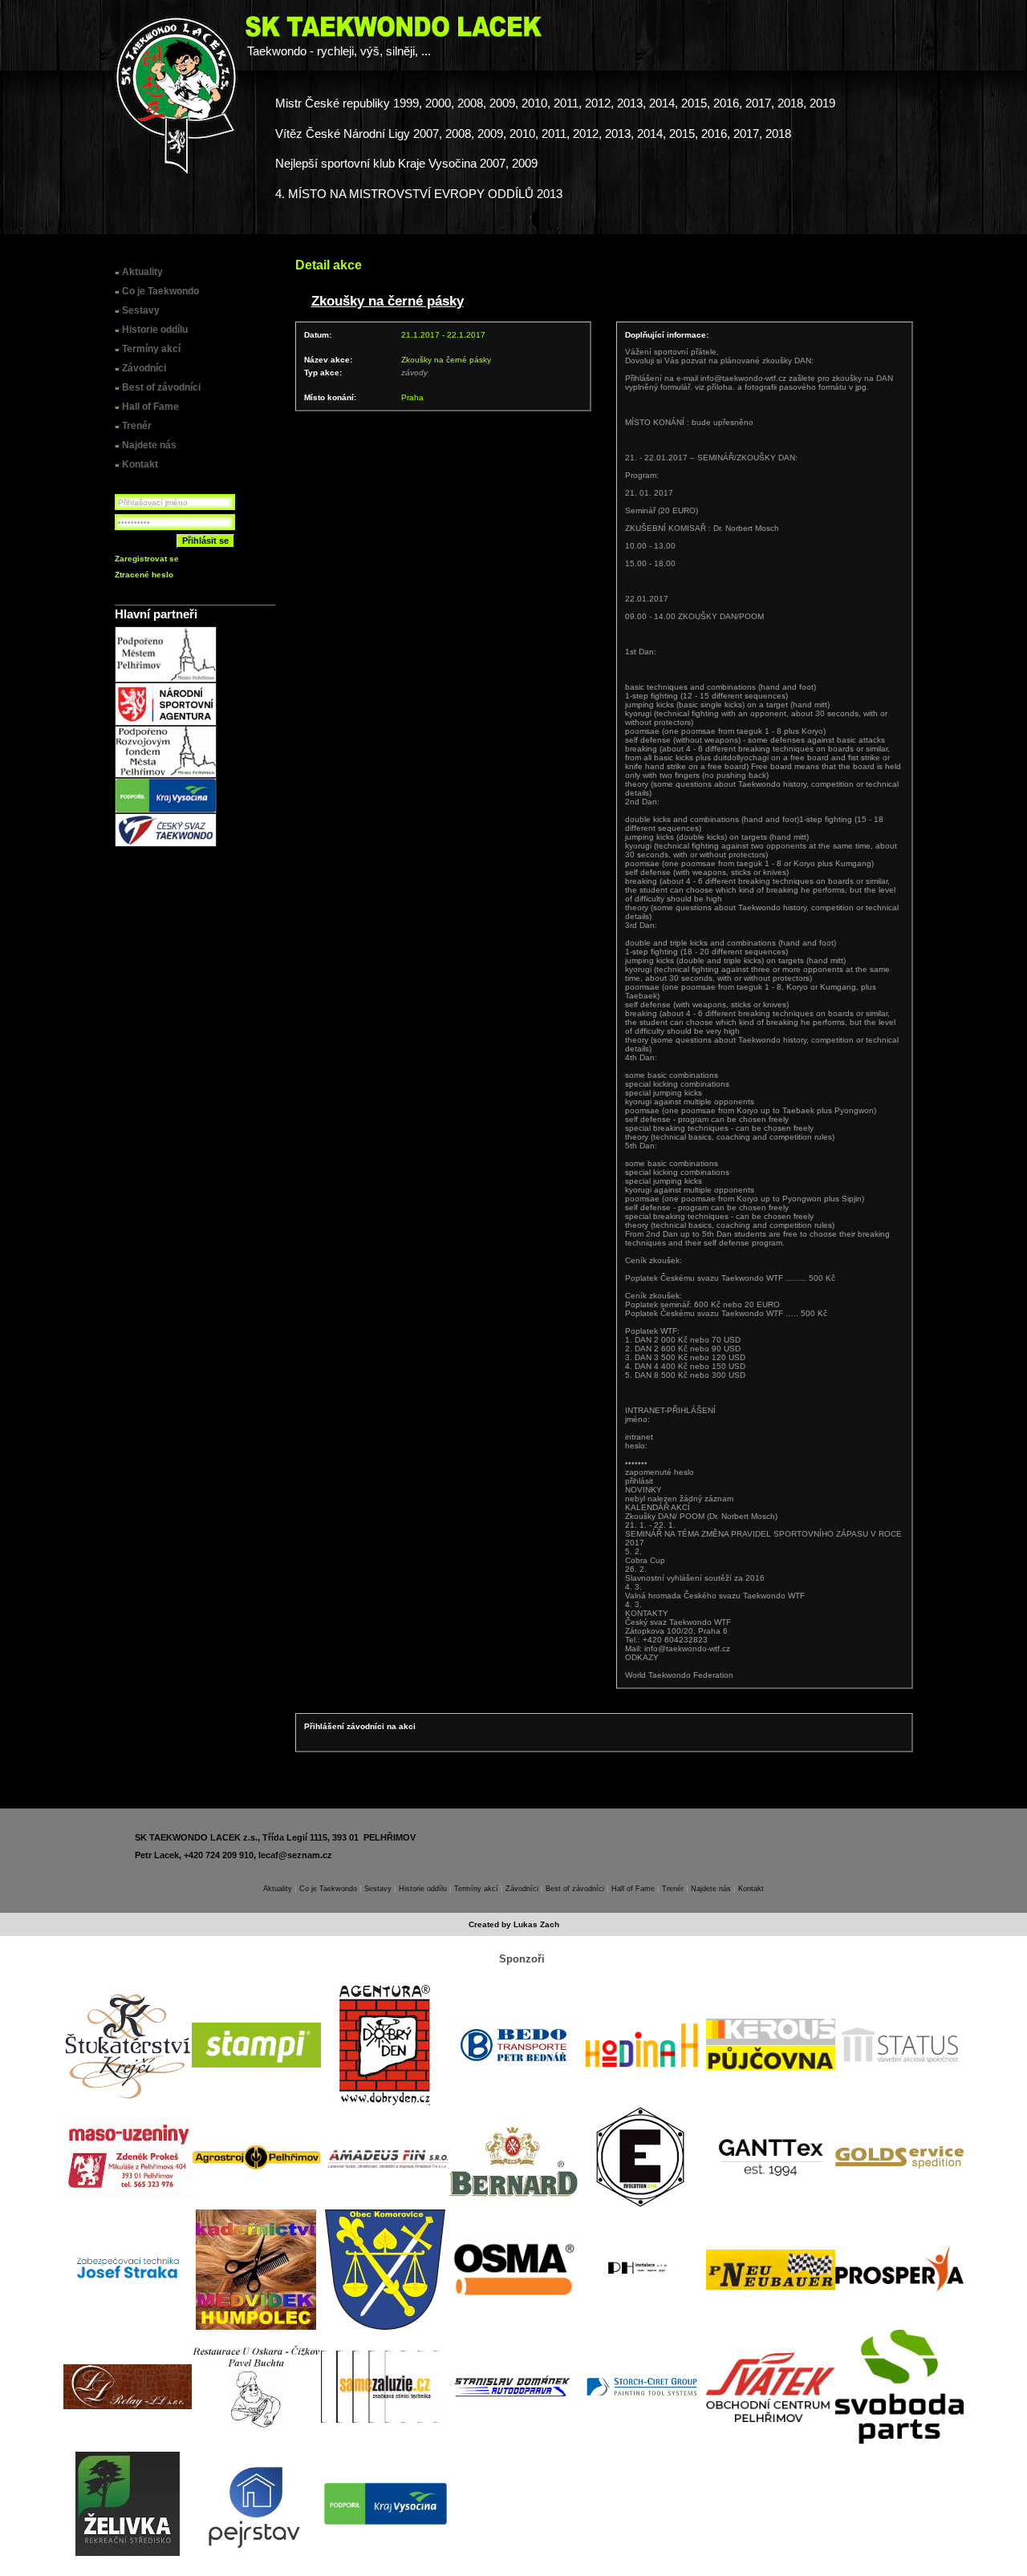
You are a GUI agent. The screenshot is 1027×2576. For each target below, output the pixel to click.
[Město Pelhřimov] (166, 680)
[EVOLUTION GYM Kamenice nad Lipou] (642, 2157)
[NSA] (166, 723)
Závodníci (144, 368)
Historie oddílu (155, 330)
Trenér (137, 426)
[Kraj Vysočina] (166, 810)
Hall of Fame (150, 407)
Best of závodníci (161, 387)
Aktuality (142, 272)
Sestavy (141, 310)
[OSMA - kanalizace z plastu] (513, 2269)
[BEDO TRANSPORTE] (513, 2045)
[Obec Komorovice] (385, 2270)
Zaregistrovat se (147, 559)
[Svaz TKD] (166, 844)
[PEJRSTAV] (256, 2504)
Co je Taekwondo (160, 291)
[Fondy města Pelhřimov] (166, 775)
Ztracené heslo (144, 575)
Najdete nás (149, 445)
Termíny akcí (151, 349)
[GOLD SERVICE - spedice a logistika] (899, 2157)
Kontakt (140, 464)
